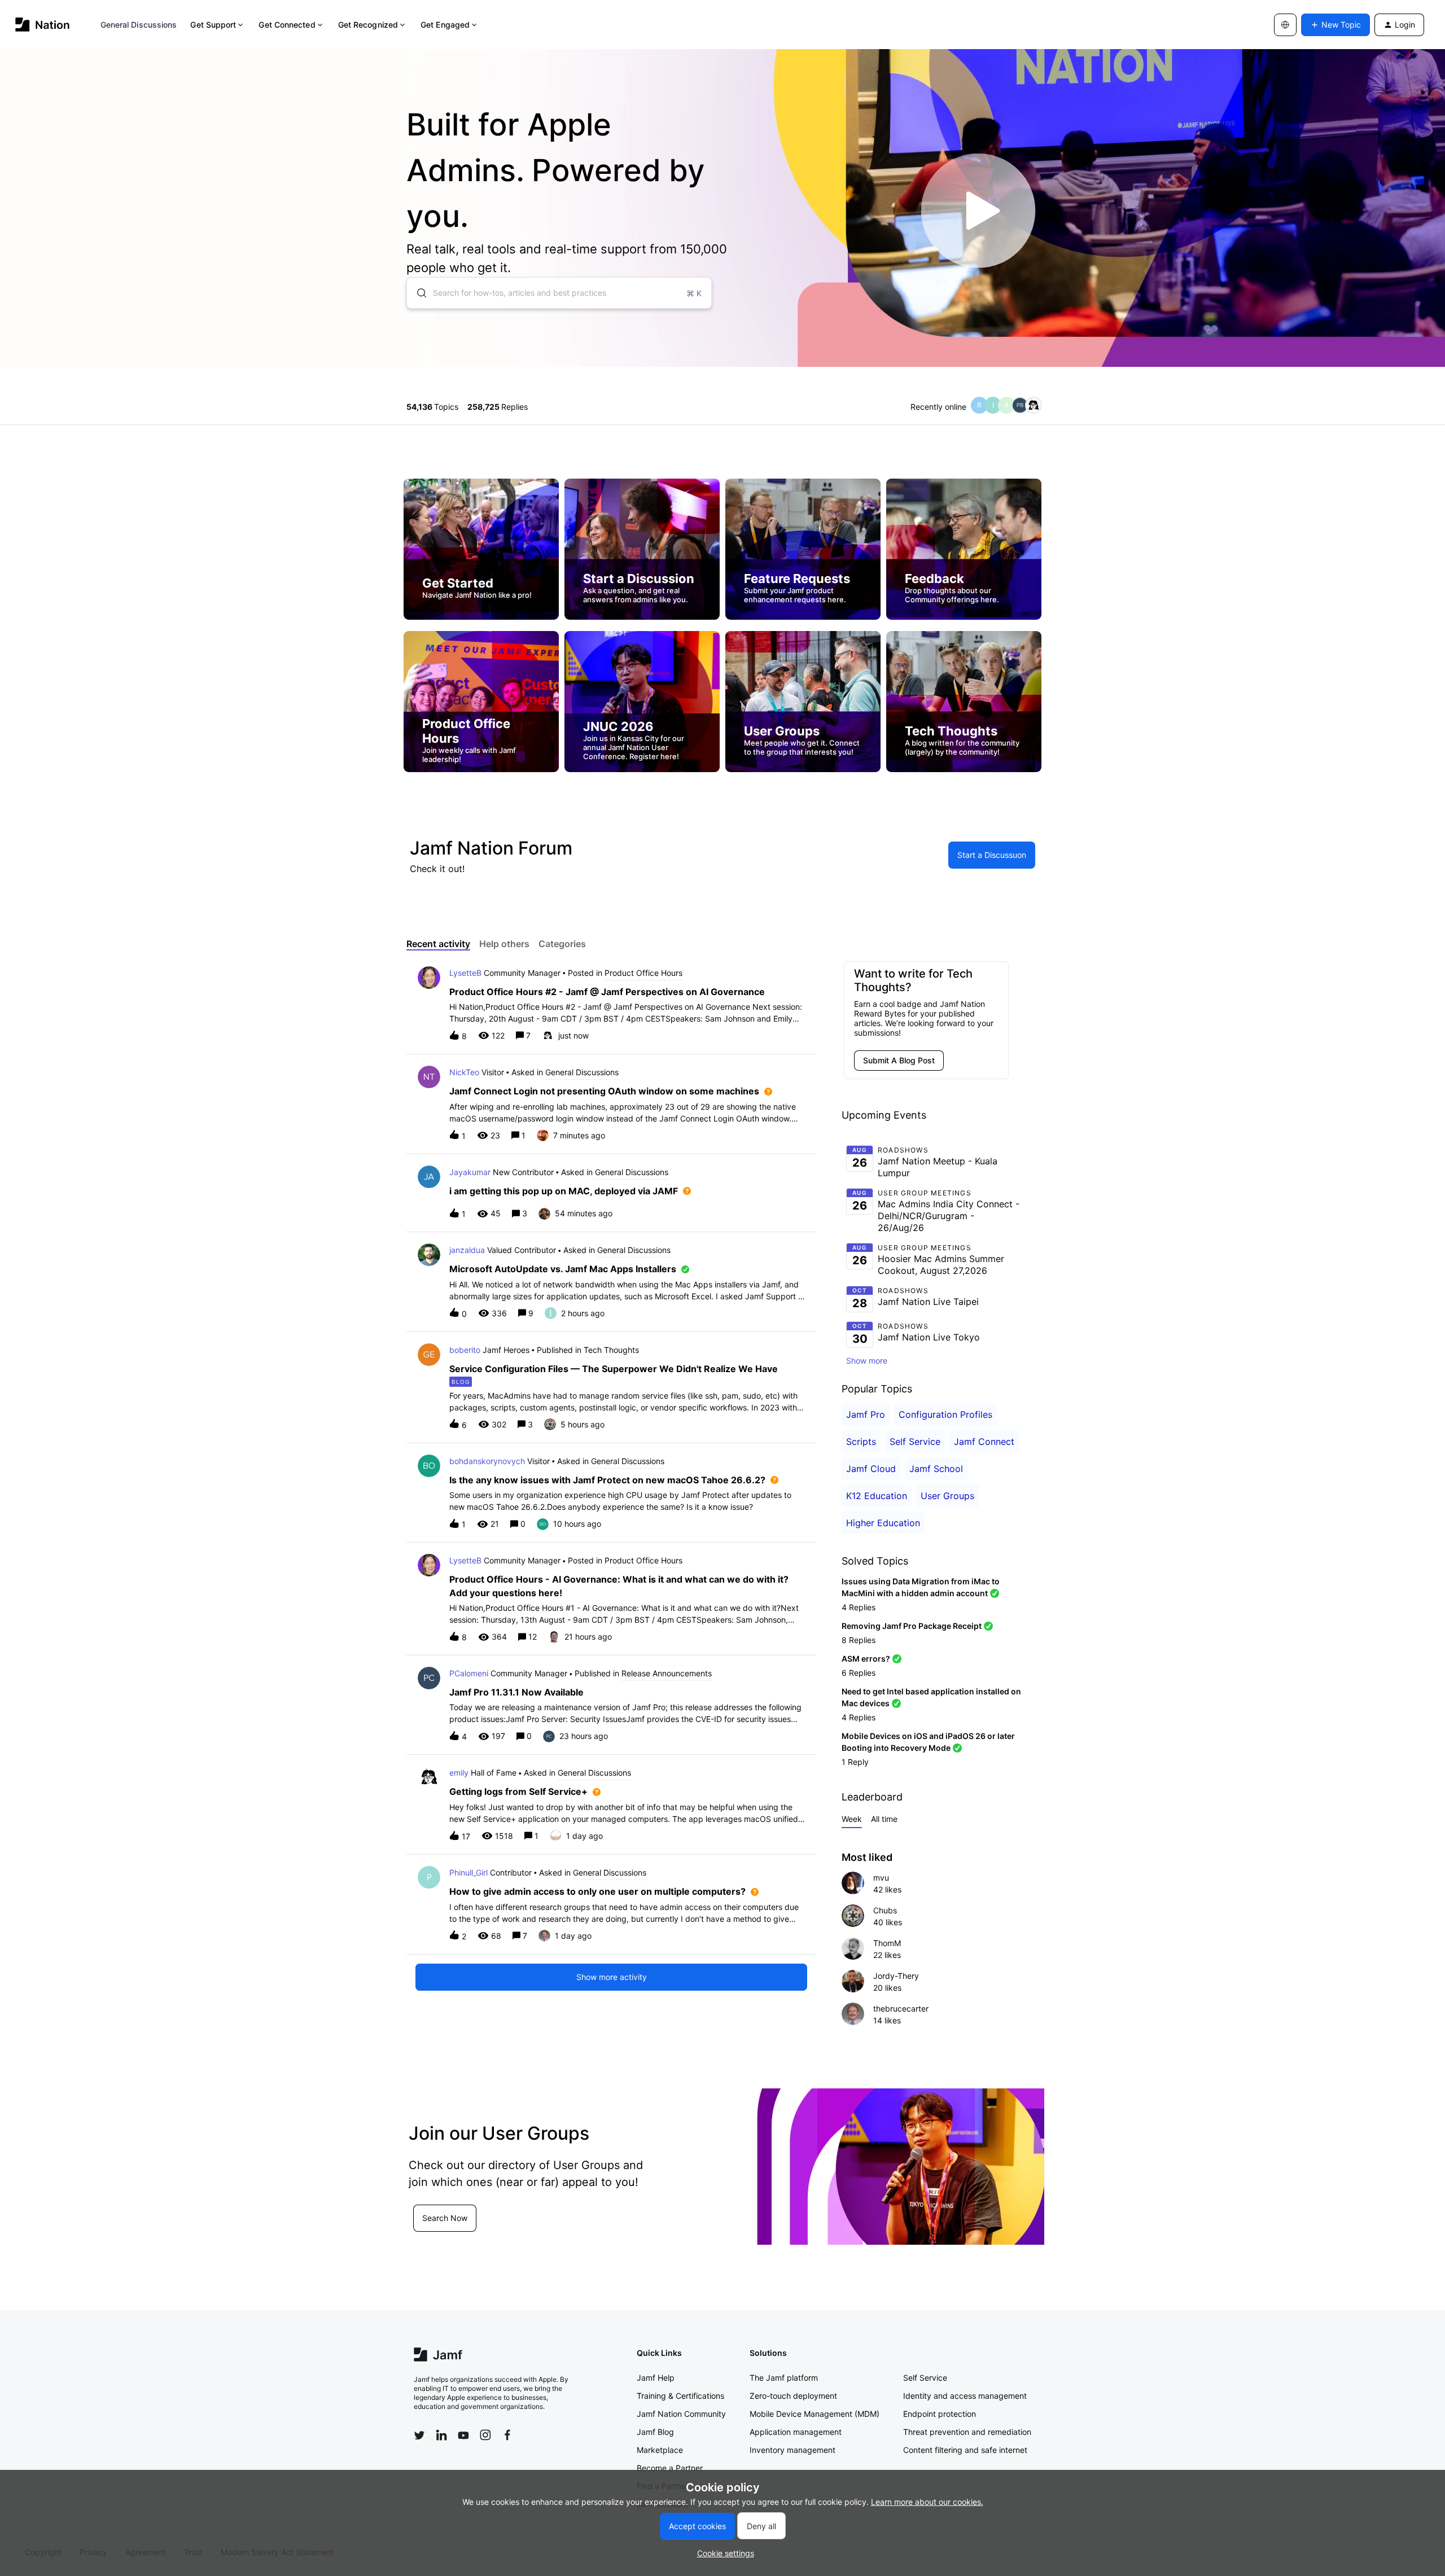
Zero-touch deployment (793, 2396)
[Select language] (1285, 25)
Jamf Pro (866, 1414)
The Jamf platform (784, 2378)
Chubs (885, 1910)
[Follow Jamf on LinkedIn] (441, 2435)
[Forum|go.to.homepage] (43, 25)
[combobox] (559, 293)
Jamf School (936, 1469)
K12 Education (877, 1496)
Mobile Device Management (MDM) (815, 2414)
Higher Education (883, 1523)
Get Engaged (445, 25)
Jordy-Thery (896, 1976)
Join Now (439, 2231)
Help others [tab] (504, 944)
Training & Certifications (680, 2396)
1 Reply (855, 1762)
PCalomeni (469, 1673)
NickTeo (464, 1072)
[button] (723, 2553)
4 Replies (859, 1607)
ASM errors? (866, 1659)
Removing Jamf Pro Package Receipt (912, 1626)
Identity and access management (965, 2396)
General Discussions (139, 25)
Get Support (213, 25)
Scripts (861, 1442)
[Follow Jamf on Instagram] (485, 2435)
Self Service (915, 1442)
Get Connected (287, 25)
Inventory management (792, 2450)
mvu (881, 1878)
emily (459, 1773)
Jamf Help (656, 2378)
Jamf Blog (655, 2432)
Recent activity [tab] (438, 944)
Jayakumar (470, 1172)
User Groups (947, 1496)
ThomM (887, 1943)
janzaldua (467, 1250)
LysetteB (465, 973)
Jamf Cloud (871, 1469)
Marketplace (660, 2450)
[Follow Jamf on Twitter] (419, 2435)
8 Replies (859, 1640)
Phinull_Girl (468, 1872)
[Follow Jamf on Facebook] (507, 2435)
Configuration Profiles (945, 1414)
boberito (465, 1350)
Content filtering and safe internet (965, 2450)
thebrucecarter (901, 2008)
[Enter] (417, 293)
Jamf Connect (984, 1442)
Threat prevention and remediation (967, 2432)
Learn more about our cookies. (927, 2502)
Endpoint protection (940, 2414)
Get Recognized (368, 25)
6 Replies (859, 1673)
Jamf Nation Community (681, 2414)
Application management (796, 2432)
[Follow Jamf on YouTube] (463, 2435)
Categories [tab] (562, 944)
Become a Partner (670, 2468)
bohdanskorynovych (487, 1461)
